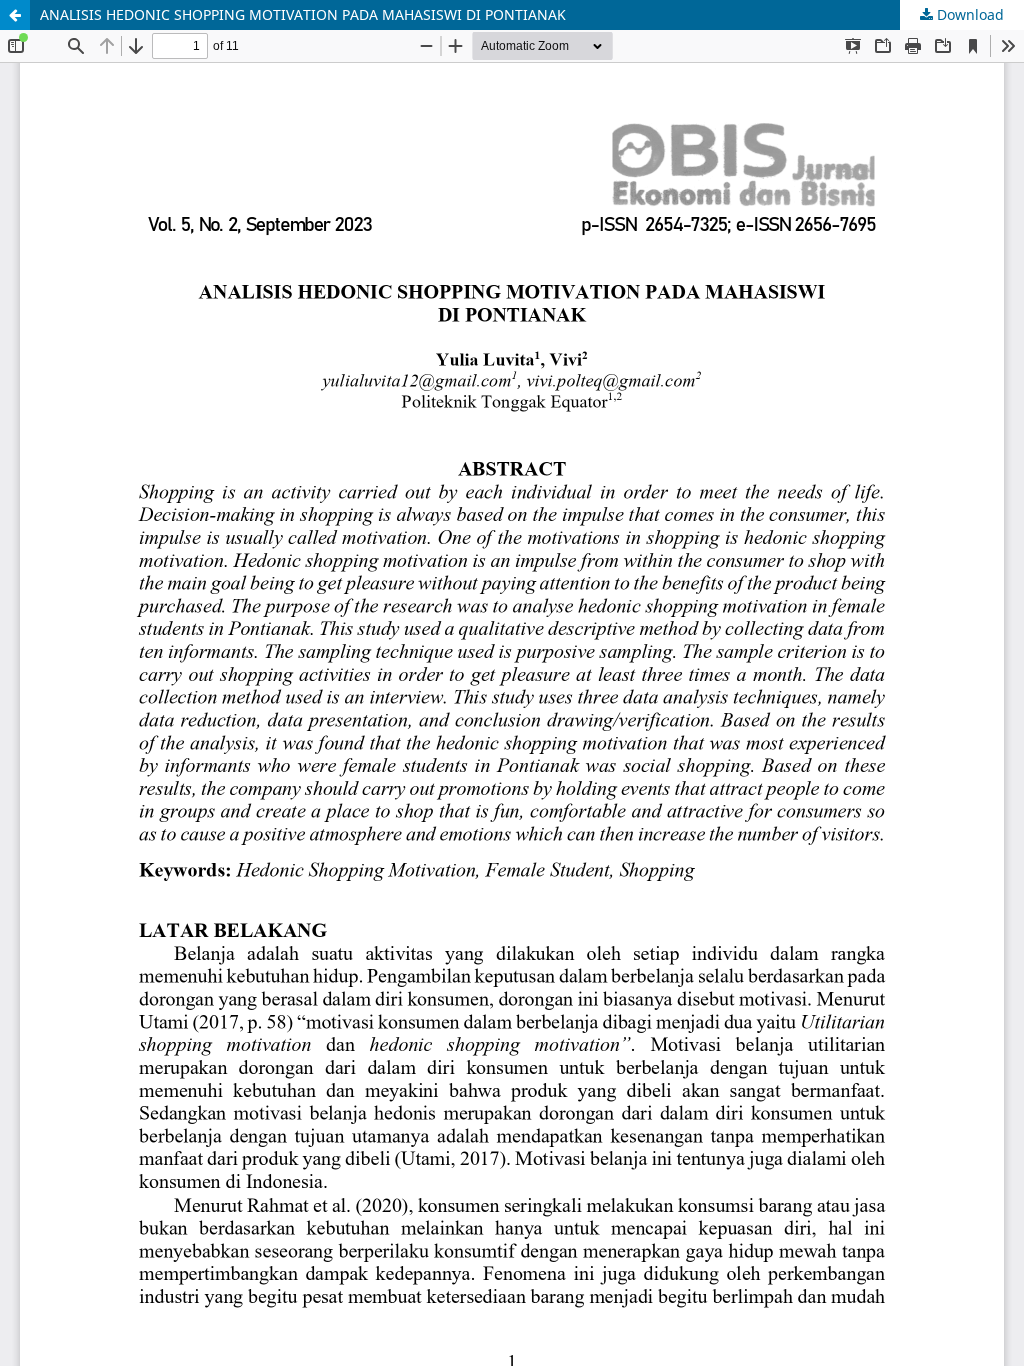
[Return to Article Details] (15, 15)
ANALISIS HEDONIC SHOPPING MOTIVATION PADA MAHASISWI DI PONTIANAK (303, 14)
